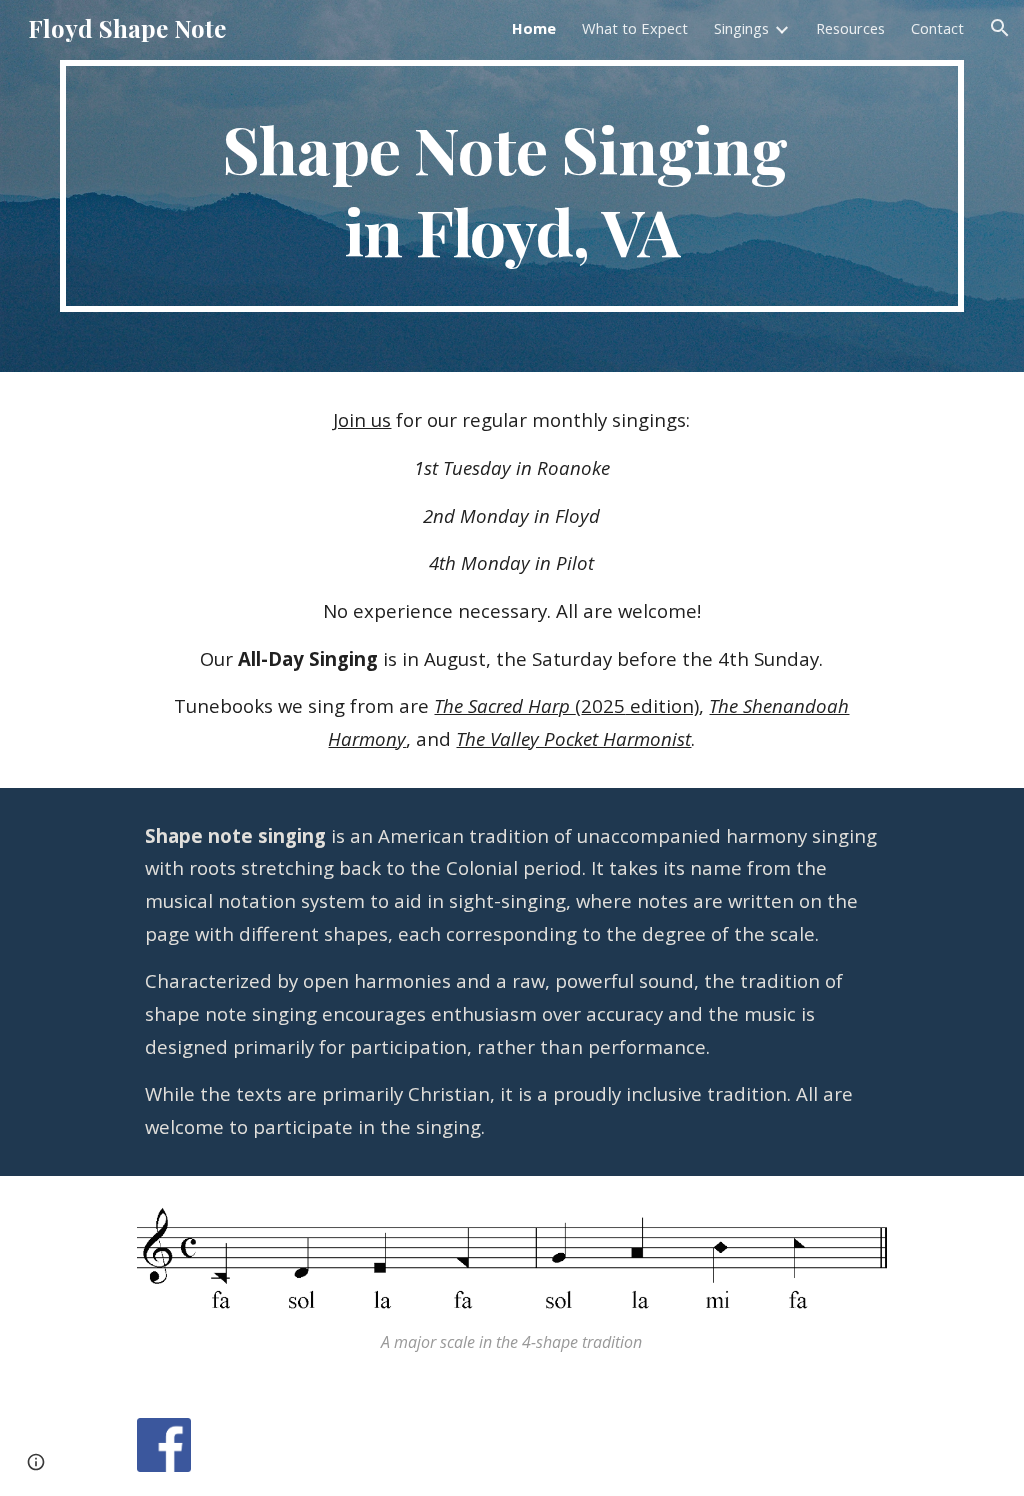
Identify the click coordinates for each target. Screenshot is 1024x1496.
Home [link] (534, 28)
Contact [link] (937, 28)
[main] (512, 186)
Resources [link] (850, 28)
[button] (1000, 28)
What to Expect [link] (635, 28)
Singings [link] (741, 28)
